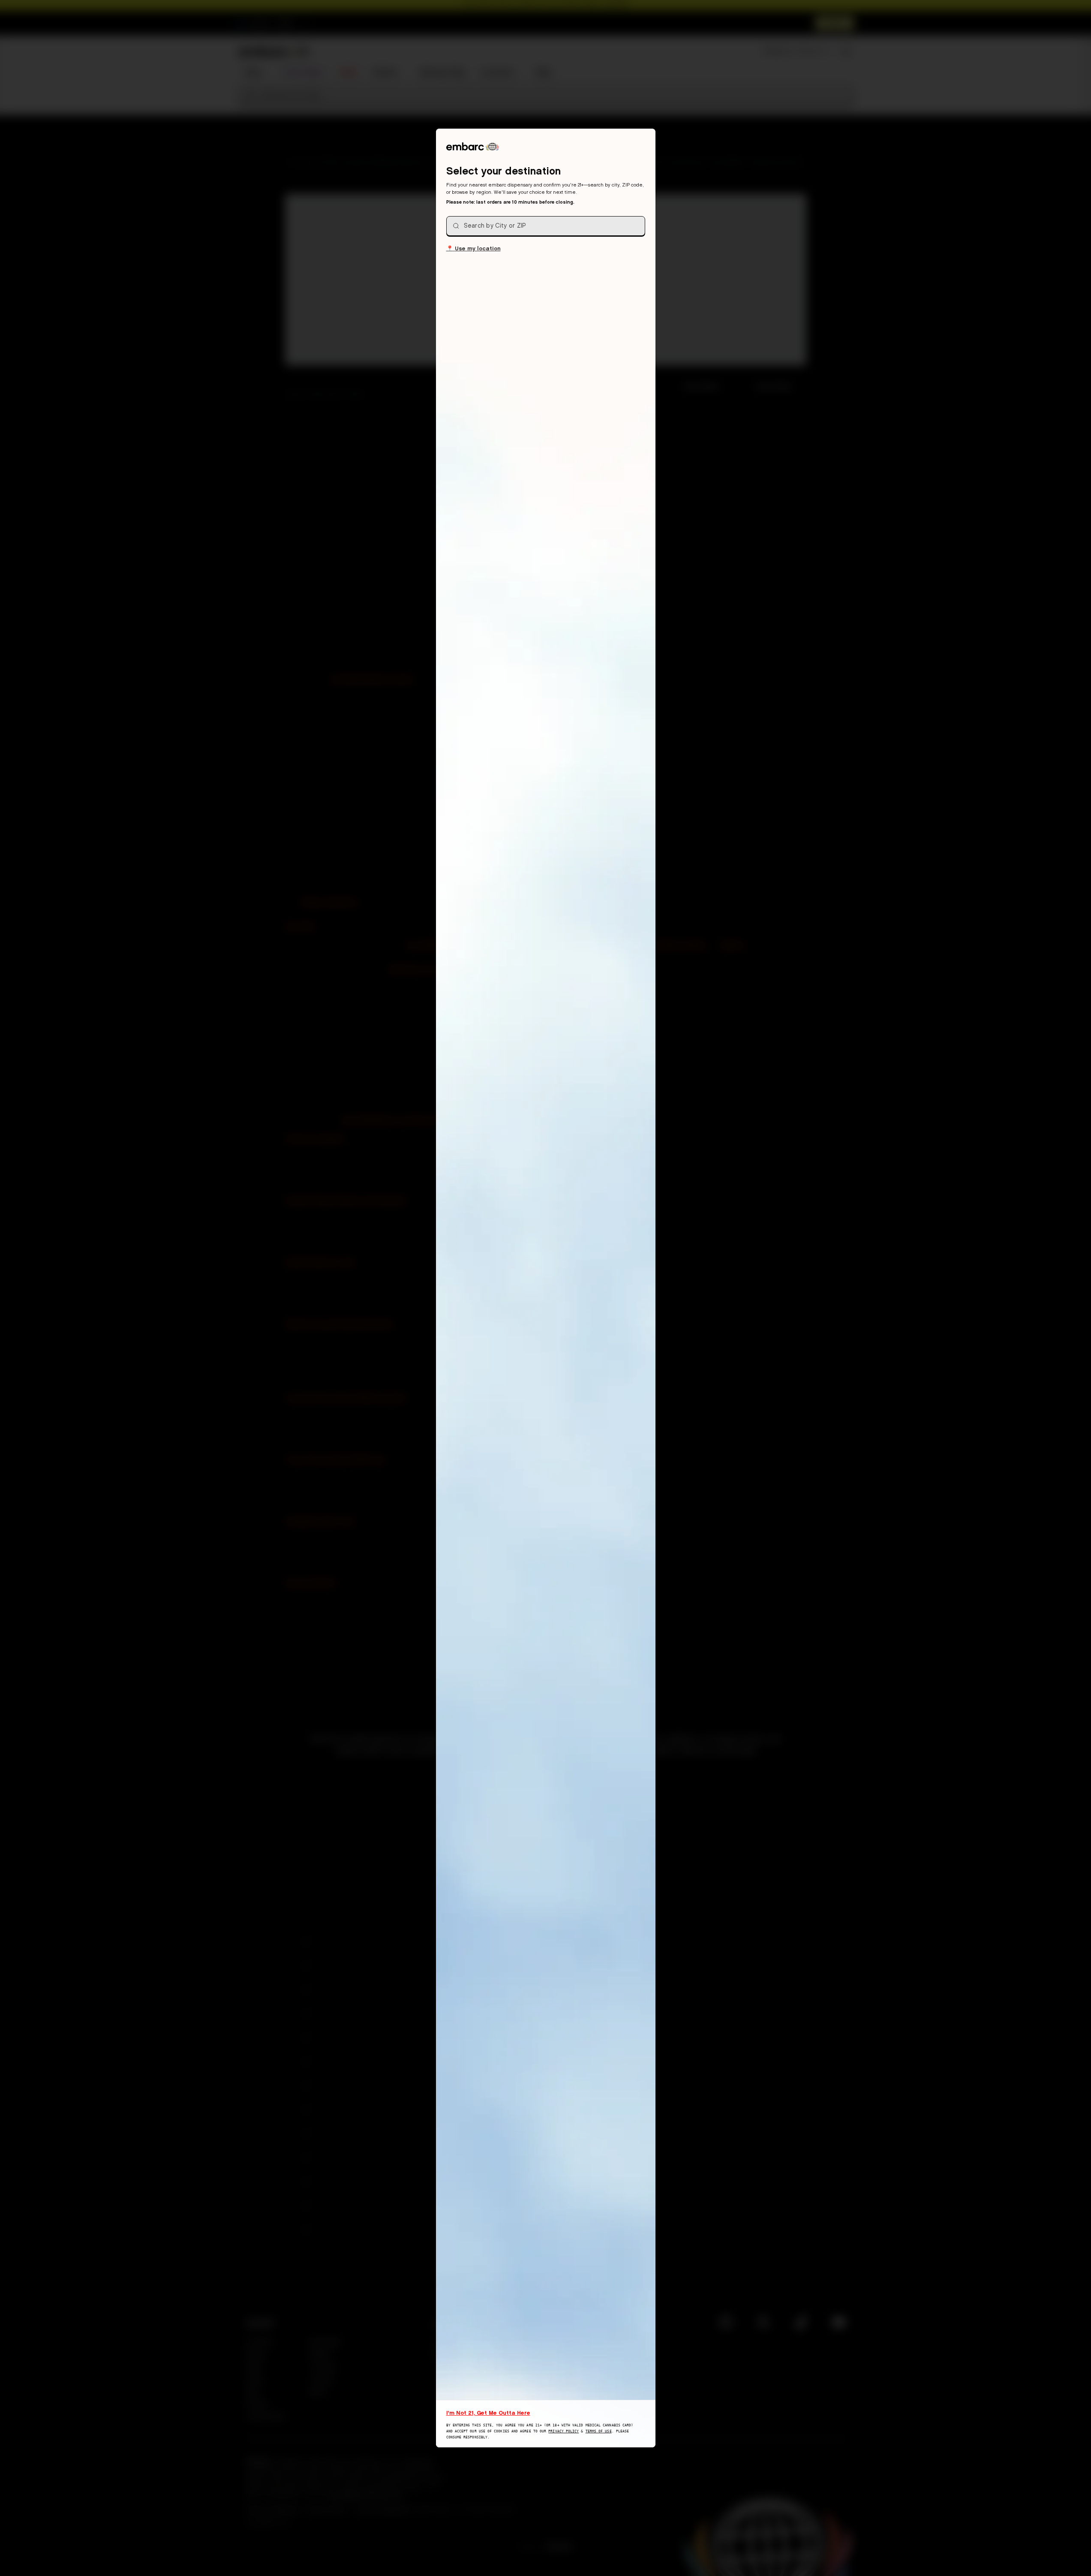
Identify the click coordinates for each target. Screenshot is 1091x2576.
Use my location (473, 248)
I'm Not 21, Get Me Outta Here (488, 2413)
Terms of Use (599, 2431)
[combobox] (546, 226)
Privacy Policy (564, 2431)
